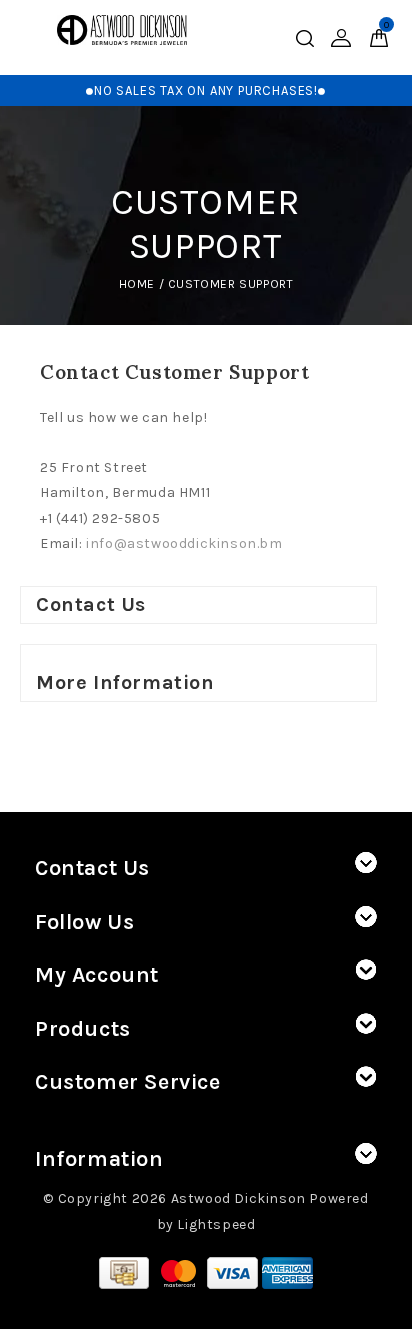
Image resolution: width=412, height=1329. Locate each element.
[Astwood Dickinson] (122, 30)
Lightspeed (216, 1224)
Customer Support (231, 284)
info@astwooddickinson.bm (184, 543)
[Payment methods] (126, 1271)
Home (137, 284)
